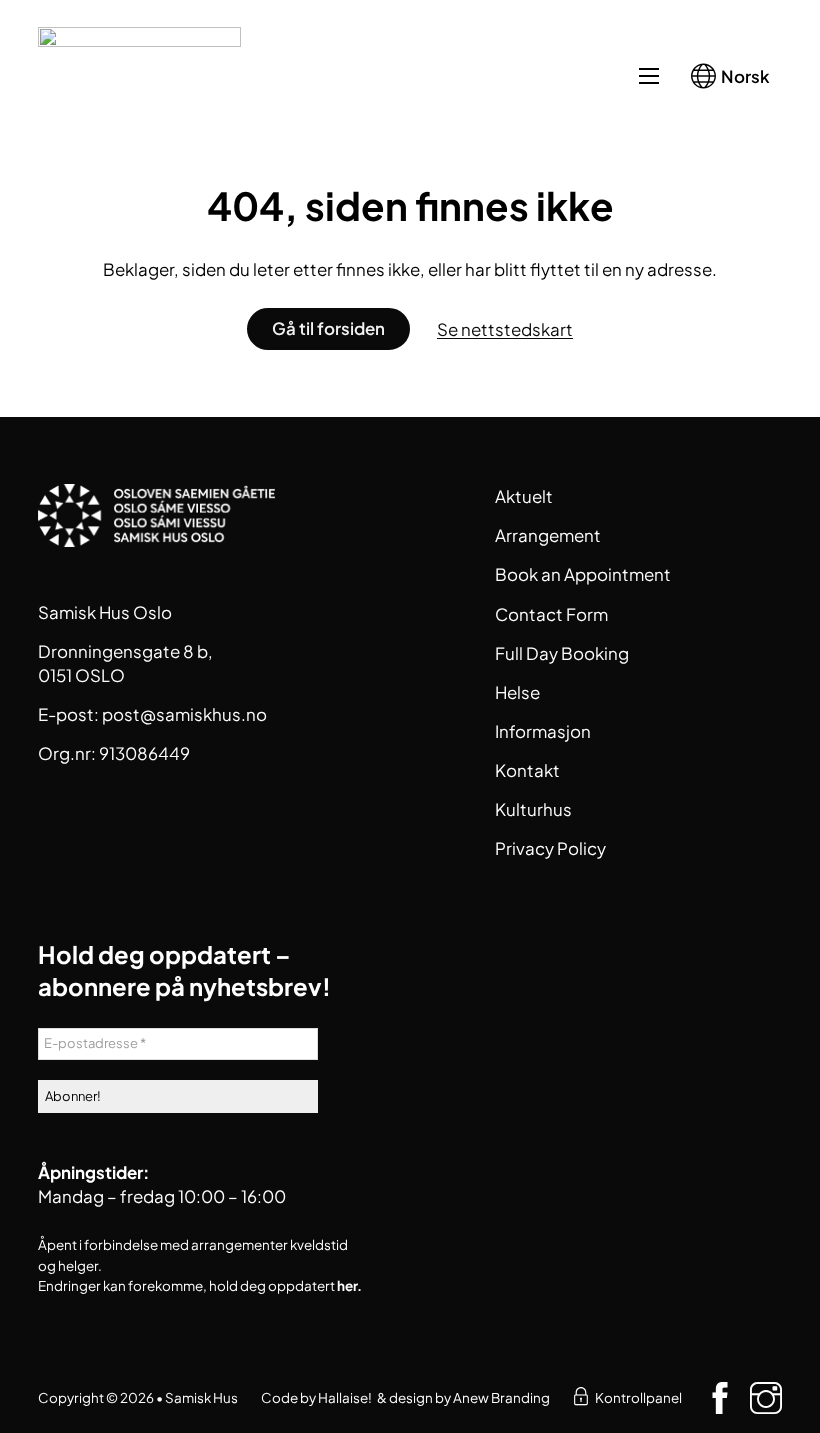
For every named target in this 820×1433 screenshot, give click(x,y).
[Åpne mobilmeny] (649, 76)
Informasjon (543, 731)
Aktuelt (524, 496)
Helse (517, 692)
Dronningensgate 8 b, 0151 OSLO (125, 663)
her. (349, 1285)
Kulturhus (533, 809)
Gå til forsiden (328, 328)
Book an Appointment (583, 574)
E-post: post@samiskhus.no (152, 714)
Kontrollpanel (638, 1397)
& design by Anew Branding (463, 1397)
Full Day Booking (562, 653)
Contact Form (551, 614)
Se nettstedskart (505, 329)
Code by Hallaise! (316, 1397)
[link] (581, 1398)
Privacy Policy (550, 848)
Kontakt (527, 770)
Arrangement (548, 535)
